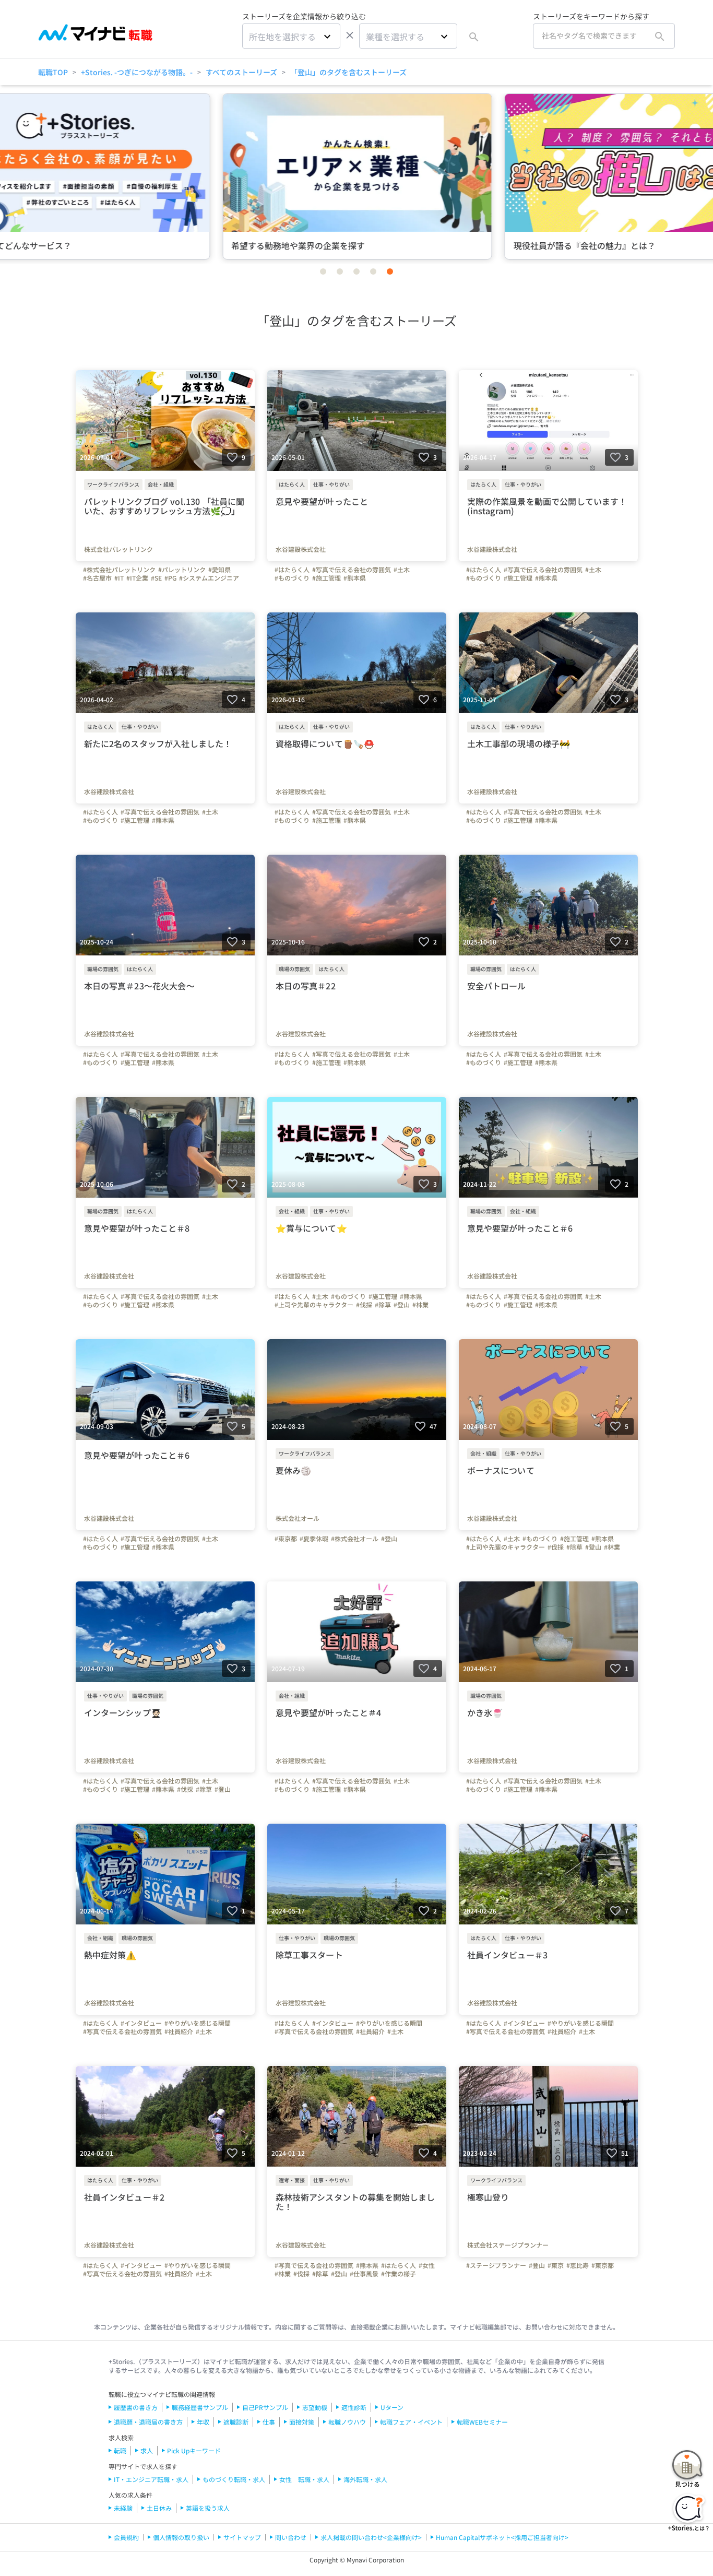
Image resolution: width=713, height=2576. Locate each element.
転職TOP (53, 72)
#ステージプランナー (496, 2265)
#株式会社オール (355, 1539)
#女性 (427, 2265)
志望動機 (315, 2407)
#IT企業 (137, 578)
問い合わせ (291, 2537)
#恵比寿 (578, 2265)
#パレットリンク (182, 570)
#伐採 (364, 1305)
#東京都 (286, 1539)
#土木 (402, 570)
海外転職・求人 (365, 2479)
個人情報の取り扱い (181, 2537)
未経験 (123, 2508)
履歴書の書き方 (136, 2407)
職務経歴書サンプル (200, 2407)
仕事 (269, 2422)
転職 (120, 2450)
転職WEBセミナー (482, 2422)
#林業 (420, 1305)
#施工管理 (326, 578)
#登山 (402, 1305)
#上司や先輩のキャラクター (314, 1305)
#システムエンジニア (209, 578)
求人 (147, 2450)
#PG (170, 578)
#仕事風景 (364, 2274)
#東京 (556, 2265)
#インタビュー (141, 2023)
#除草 (383, 1305)
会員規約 (126, 2537)
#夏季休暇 (314, 1539)
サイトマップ (242, 2537)
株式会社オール (298, 1518)
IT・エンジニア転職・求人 (151, 2479)
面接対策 (302, 2422)
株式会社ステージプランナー (508, 2245)
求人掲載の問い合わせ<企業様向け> (371, 2537)
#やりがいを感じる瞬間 (198, 2023)
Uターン (392, 2407)
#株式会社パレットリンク (119, 570)
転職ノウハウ (347, 2422)
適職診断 (236, 2422)
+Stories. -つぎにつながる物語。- (137, 72)
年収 (203, 2422)
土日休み (159, 2508)
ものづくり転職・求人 (234, 2479)
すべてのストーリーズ (241, 72)
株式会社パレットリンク (118, 549)
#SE (156, 578)
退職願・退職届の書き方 (148, 2422)
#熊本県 (355, 578)
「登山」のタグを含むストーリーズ (348, 72)
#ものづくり (292, 578)
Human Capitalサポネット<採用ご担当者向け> (502, 2537)
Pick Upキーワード (194, 2450)
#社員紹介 (179, 2031)
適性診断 (354, 2407)
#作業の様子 (399, 2274)
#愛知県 (219, 570)
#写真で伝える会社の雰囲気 (352, 570)
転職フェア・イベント (411, 2422)
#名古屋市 (97, 578)
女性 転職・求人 (304, 2479)
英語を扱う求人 (208, 2508)
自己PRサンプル (265, 2407)
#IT (119, 578)
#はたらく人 (292, 570)
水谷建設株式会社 (301, 549)
